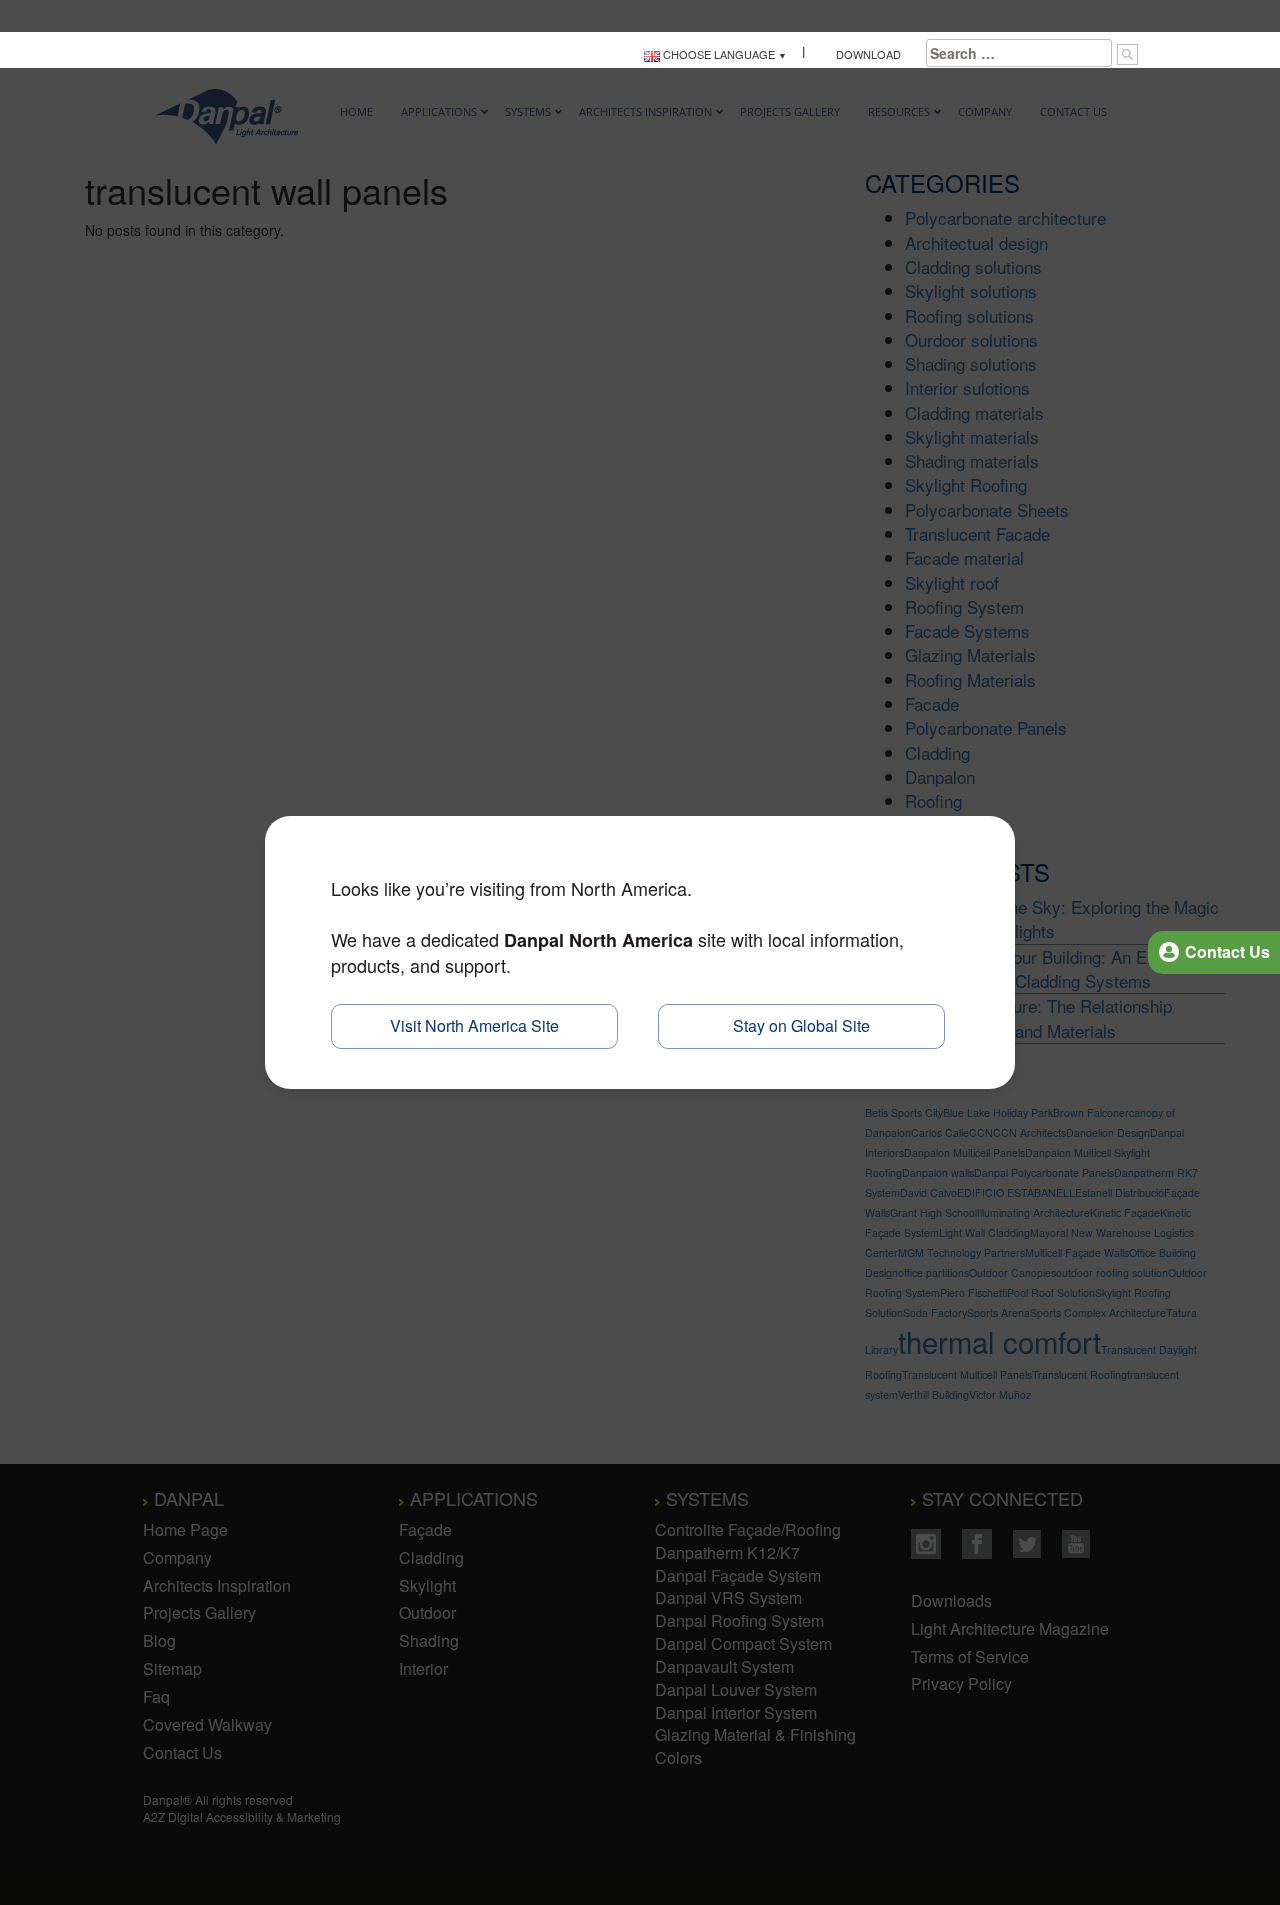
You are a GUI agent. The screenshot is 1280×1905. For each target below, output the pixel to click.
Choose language (717, 54)
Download (865, 54)
